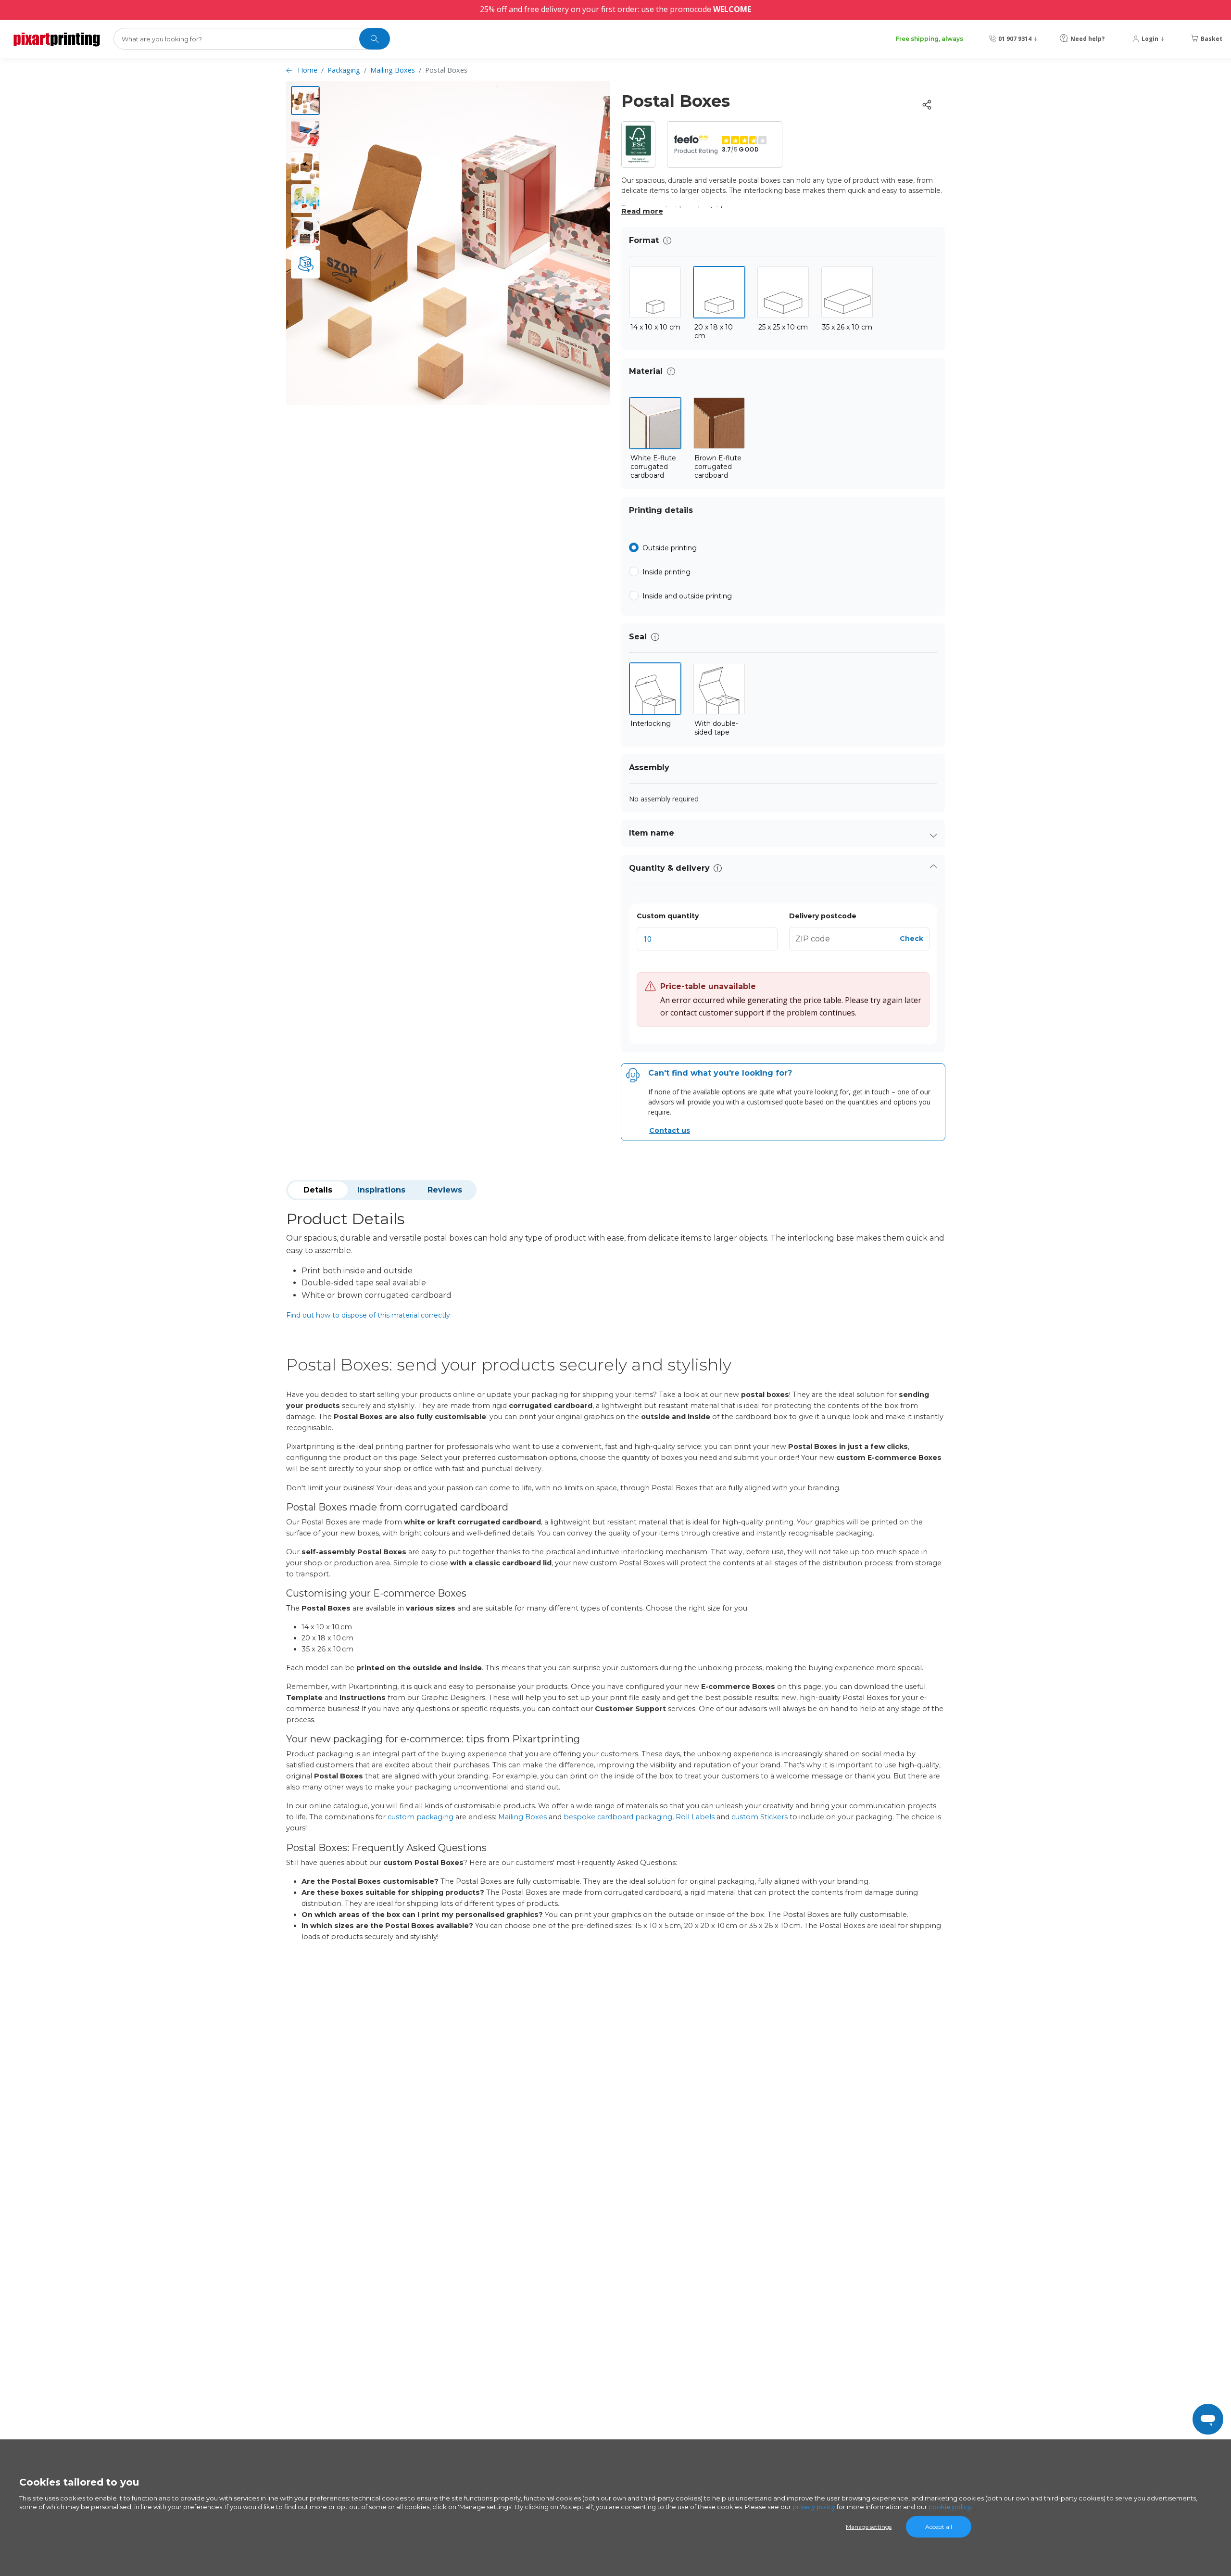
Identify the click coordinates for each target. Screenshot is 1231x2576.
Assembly (649, 768)
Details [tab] (318, 1190)
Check (911, 939)
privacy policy (814, 2507)
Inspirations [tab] (381, 1190)
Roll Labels (695, 1817)
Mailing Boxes (393, 70)
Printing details (661, 510)
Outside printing (670, 548)
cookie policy (950, 2507)
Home (308, 70)
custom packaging (421, 1817)
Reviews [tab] (445, 1190)
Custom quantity (668, 916)
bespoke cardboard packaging (618, 1817)
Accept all (939, 2527)
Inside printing (666, 572)
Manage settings (869, 2527)
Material (646, 371)
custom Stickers (760, 1817)
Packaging (344, 70)
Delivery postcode (823, 916)
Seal (638, 637)
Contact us (670, 1130)
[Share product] (927, 105)
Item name (652, 833)
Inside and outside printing (687, 596)
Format (644, 240)
